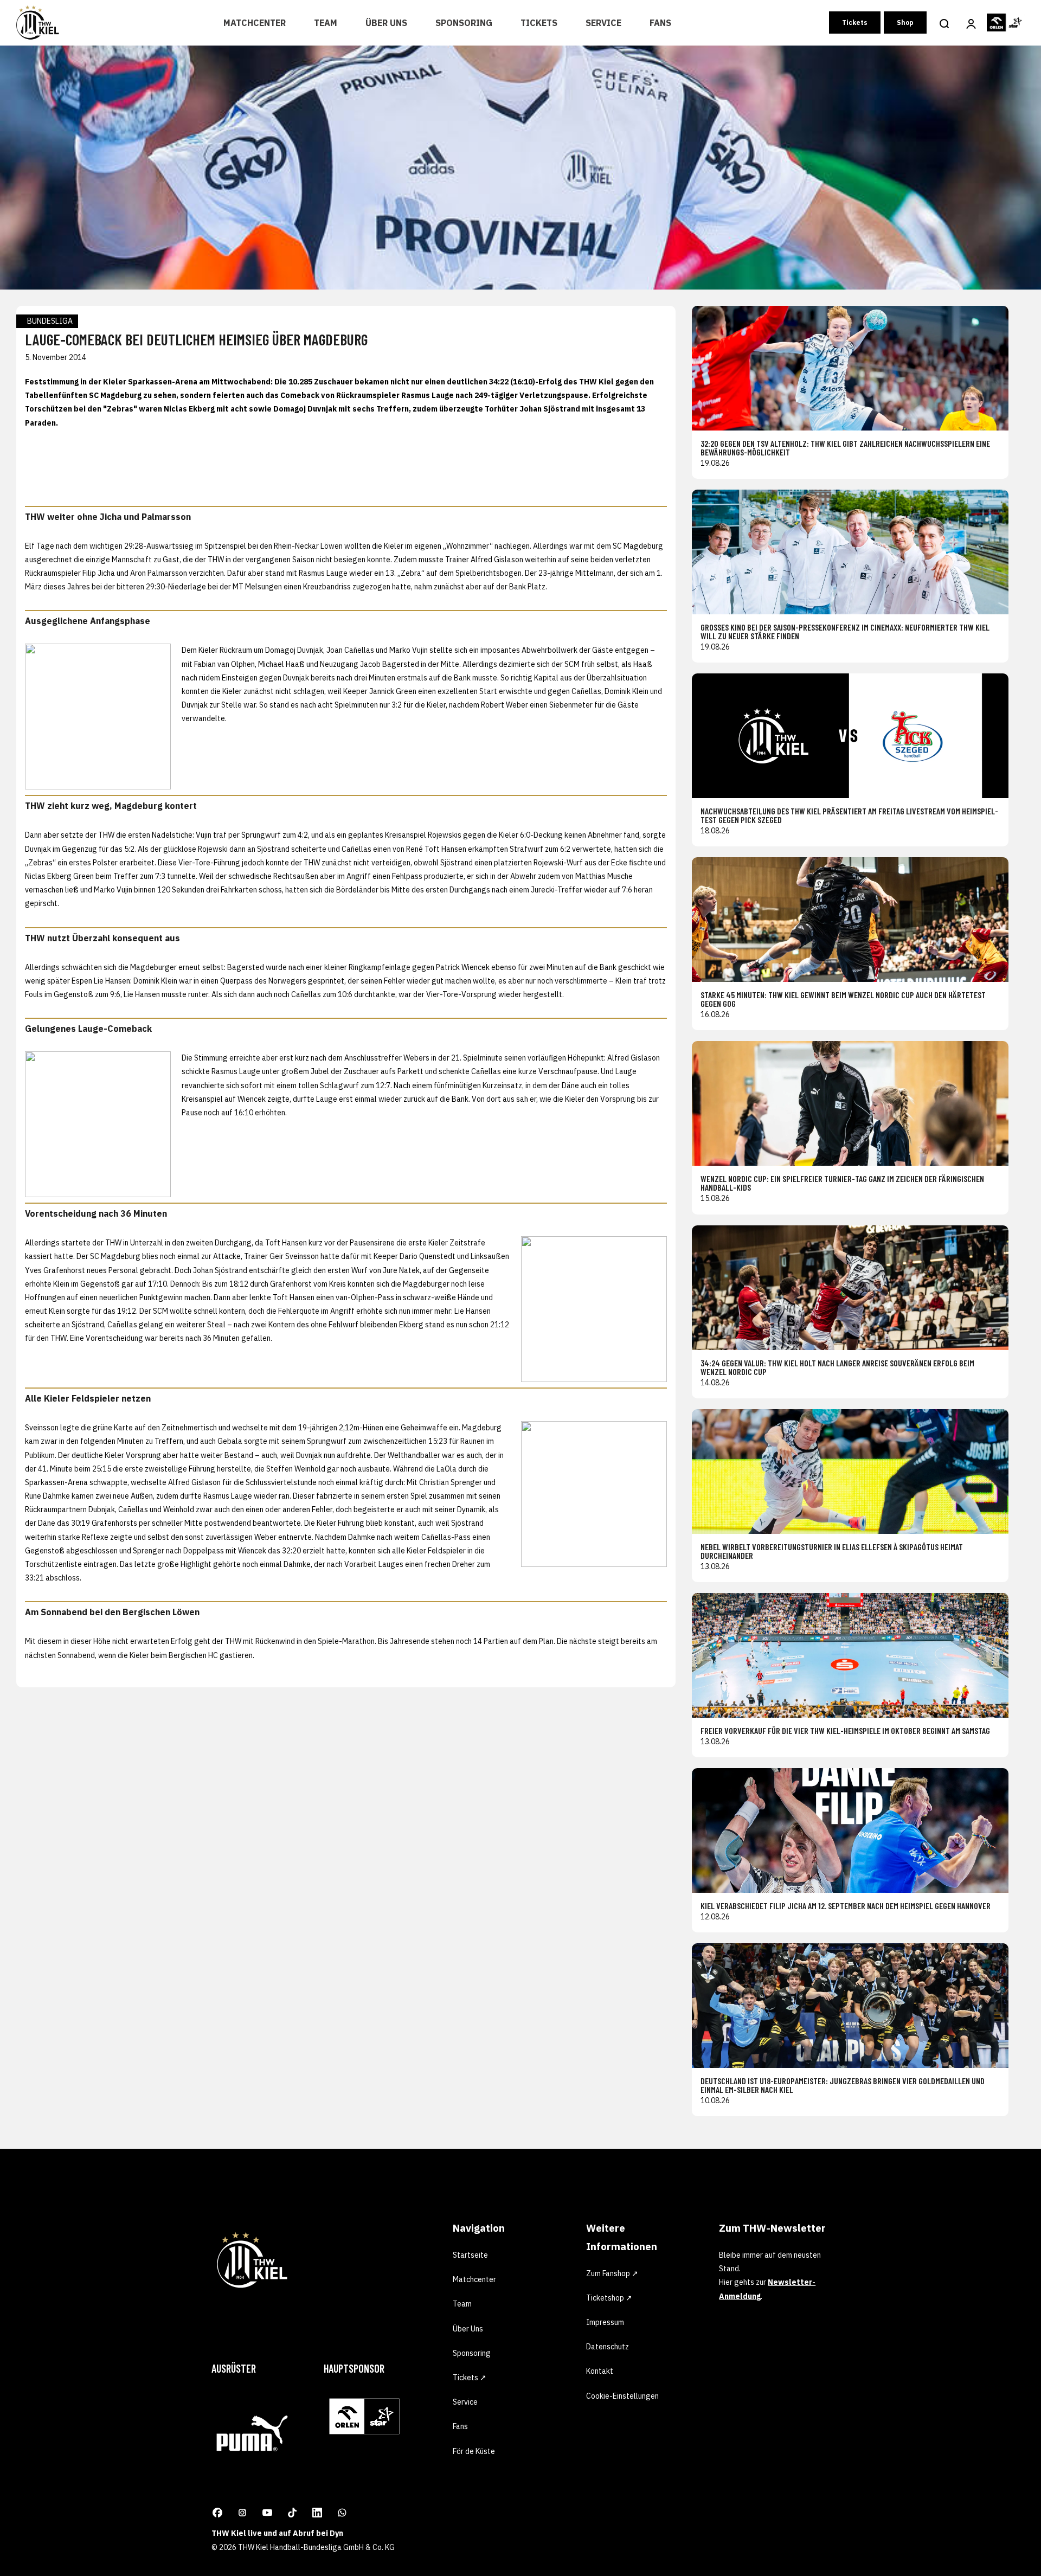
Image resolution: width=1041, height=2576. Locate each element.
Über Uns (386, 23)
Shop (905, 23)
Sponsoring (464, 23)
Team (326, 23)
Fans (660, 23)
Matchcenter (255, 23)
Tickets (539, 23)
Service (603, 23)
